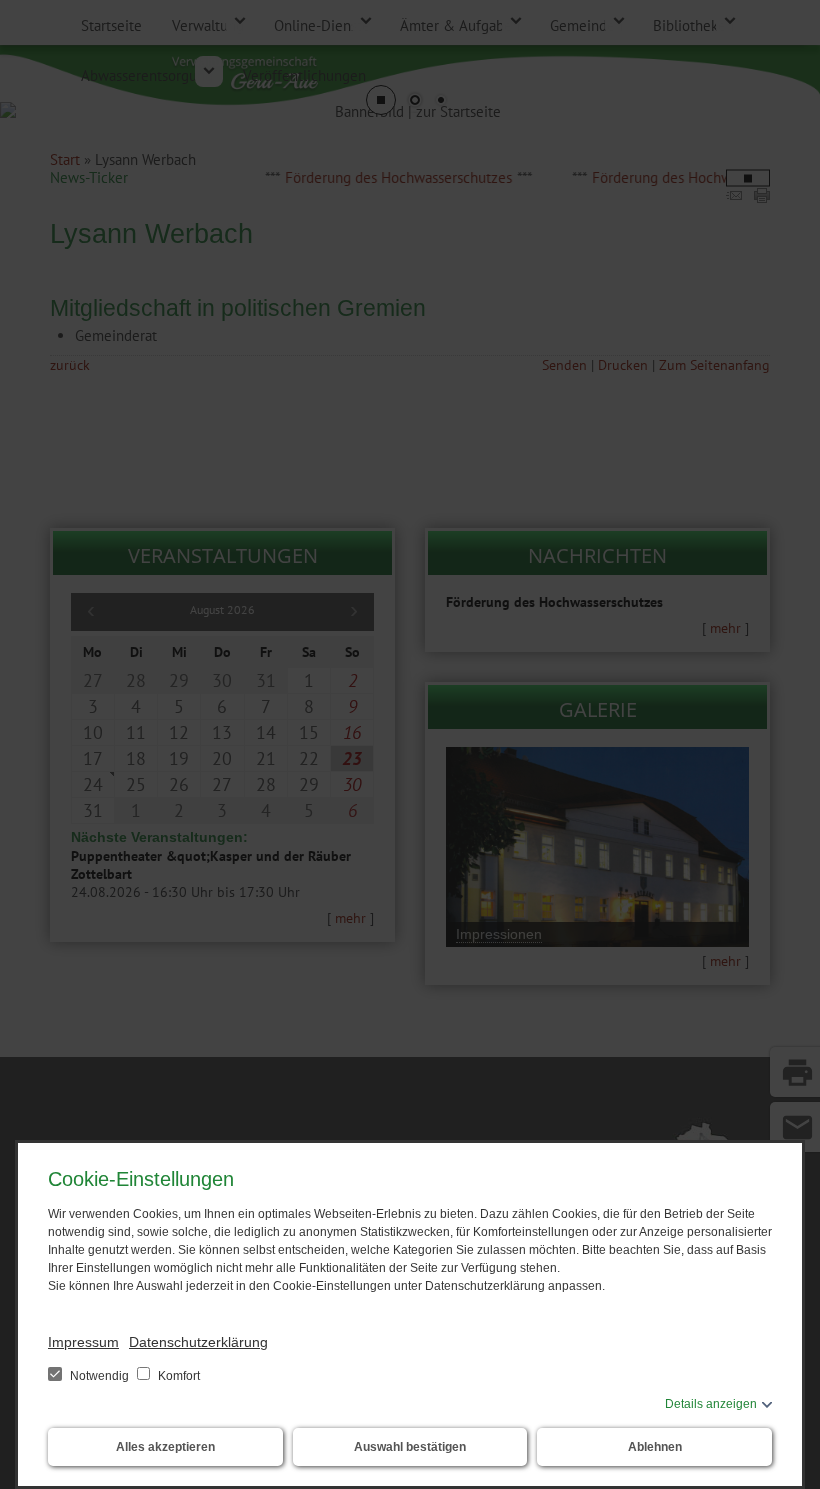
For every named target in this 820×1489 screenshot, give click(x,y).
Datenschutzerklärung (198, 1342)
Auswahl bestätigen (410, 1447)
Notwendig (99, 1376)
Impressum (83, 1342)
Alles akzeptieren (165, 1447)
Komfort (177, 1376)
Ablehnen (655, 1447)
